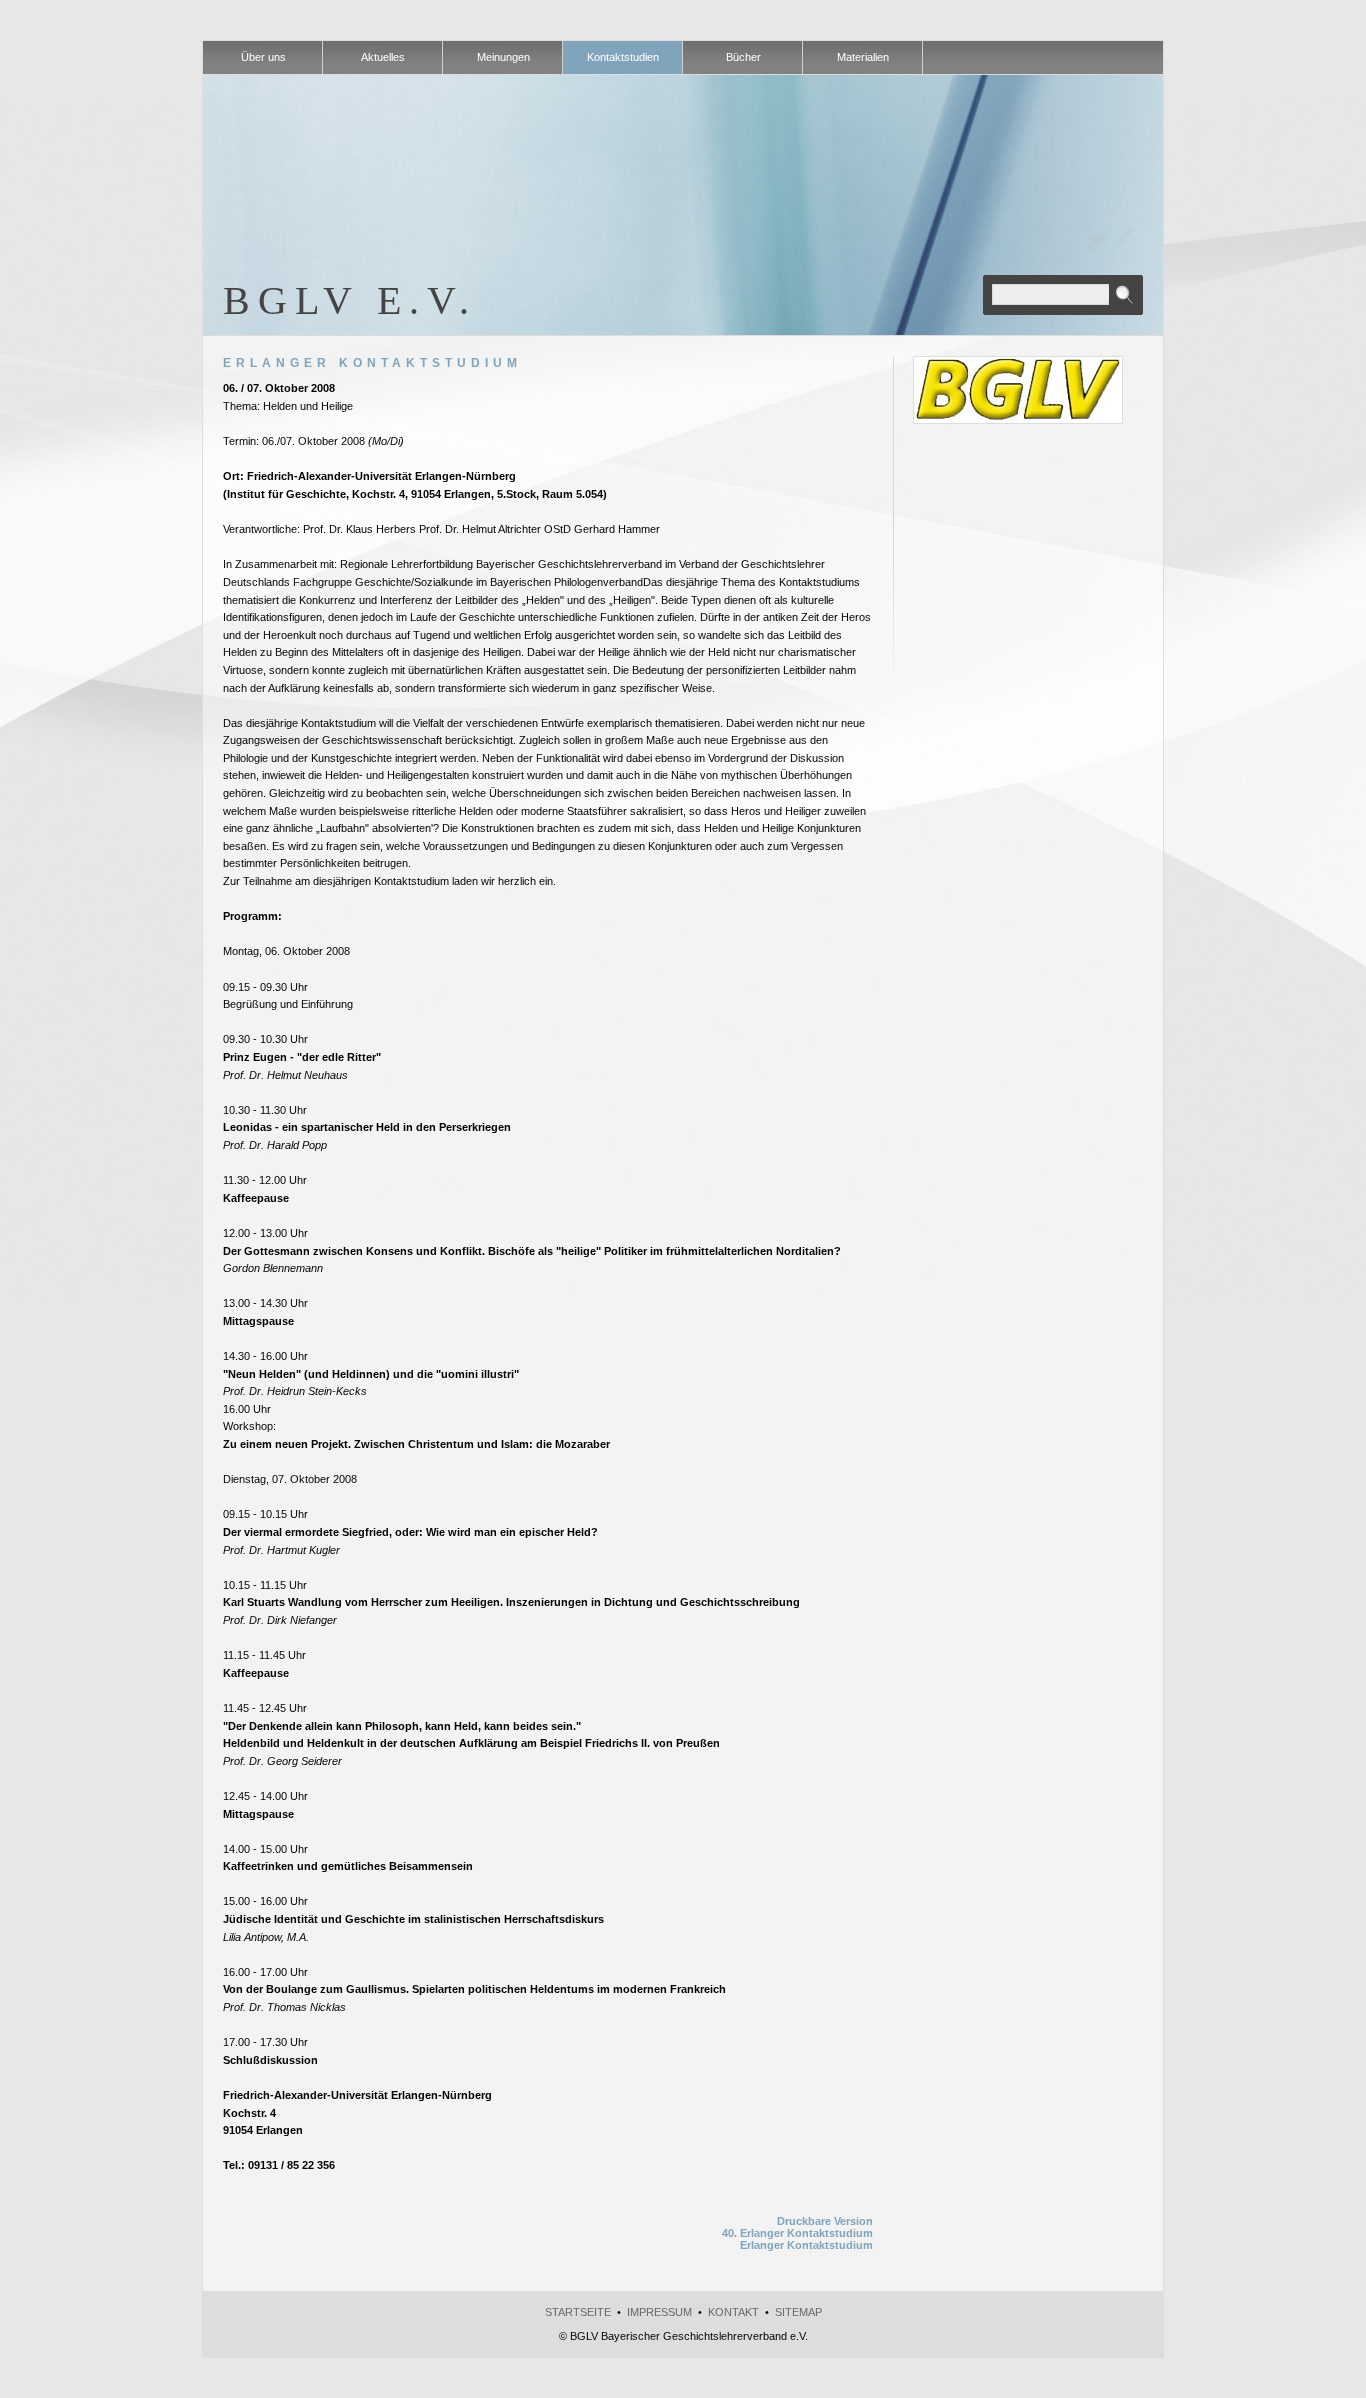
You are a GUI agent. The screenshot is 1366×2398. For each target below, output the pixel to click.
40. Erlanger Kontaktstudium (797, 2233)
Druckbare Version (825, 2221)
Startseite (578, 2312)
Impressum (659, 2312)
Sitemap (798, 2312)
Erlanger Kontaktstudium (806, 2245)
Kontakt (733, 2312)
